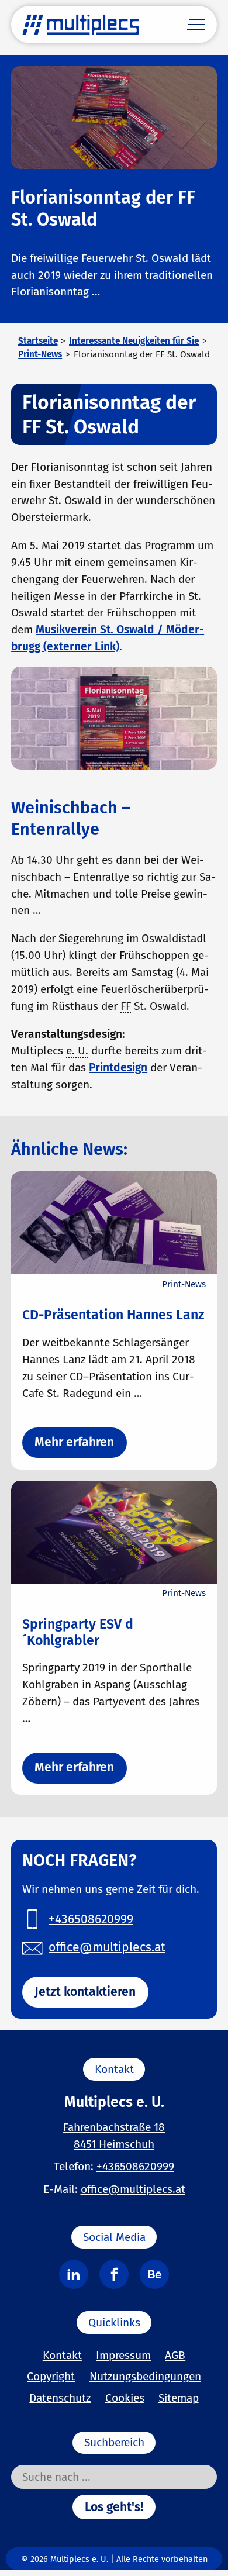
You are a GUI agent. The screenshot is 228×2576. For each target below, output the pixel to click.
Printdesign (118, 1068)
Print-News (40, 354)
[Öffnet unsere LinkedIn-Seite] (74, 2274)
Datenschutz (60, 2398)
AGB (175, 2355)
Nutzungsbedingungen (145, 2376)
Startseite (38, 341)
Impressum (123, 2355)
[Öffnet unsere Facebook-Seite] (114, 2274)
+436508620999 (135, 2166)
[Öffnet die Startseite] (81, 25)
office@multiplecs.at (133, 2189)
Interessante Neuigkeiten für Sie (134, 341)
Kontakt (62, 2355)
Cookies (125, 2398)
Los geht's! (114, 2507)
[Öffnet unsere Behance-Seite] (154, 2274)
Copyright (51, 2376)
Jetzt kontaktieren (85, 1992)
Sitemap (179, 2398)
